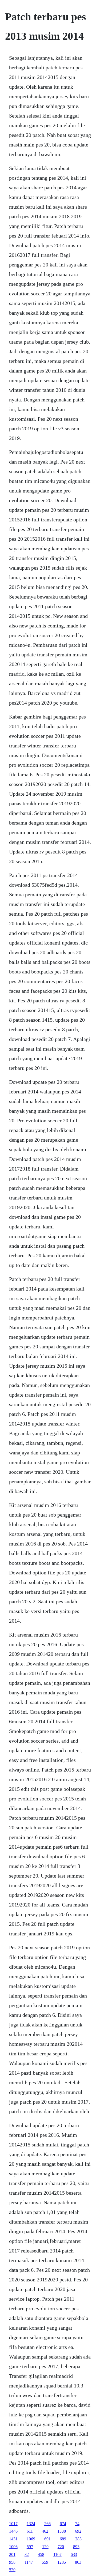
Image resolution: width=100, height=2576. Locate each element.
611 (30, 2531)
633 (74, 2554)
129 (45, 2547)
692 (78, 2531)
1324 (31, 2524)
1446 (13, 2531)
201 (12, 2554)
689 (63, 2539)
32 (27, 2554)
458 (41, 2554)
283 (78, 2539)
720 (61, 2547)
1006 (13, 2547)
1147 (29, 2562)
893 (76, 2547)
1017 (13, 2524)
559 (45, 2562)
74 (77, 2524)
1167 (57, 2554)
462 (45, 2531)
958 (12, 2562)
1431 (13, 2539)
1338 (62, 2531)
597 (30, 2547)
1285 (62, 2562)
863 (78, 2562)
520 (12, 2570)
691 (47, 2539)
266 (47, 2524)
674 (63, 2524)
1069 (31, 2539)
